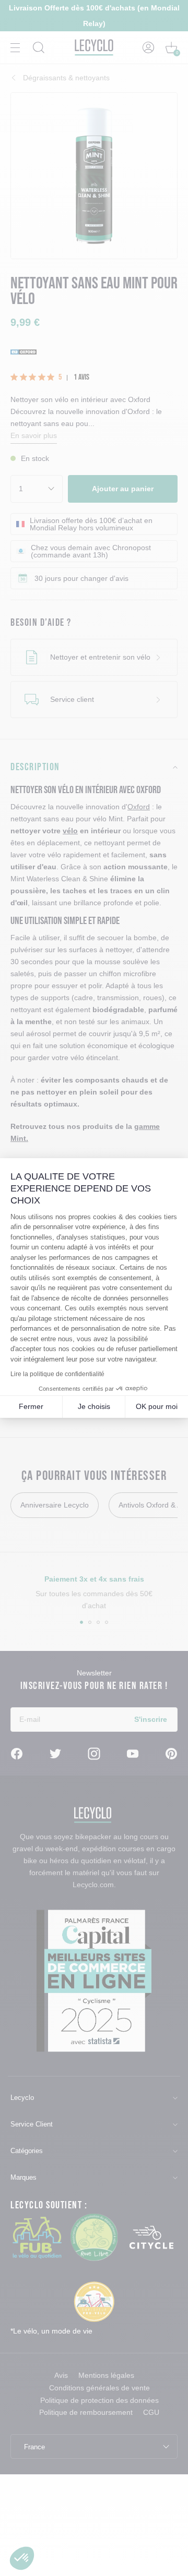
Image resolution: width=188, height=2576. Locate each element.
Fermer (31, 1406)
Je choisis (94, 1406)
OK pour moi (157, 1406)
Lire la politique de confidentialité (57, 1374)
